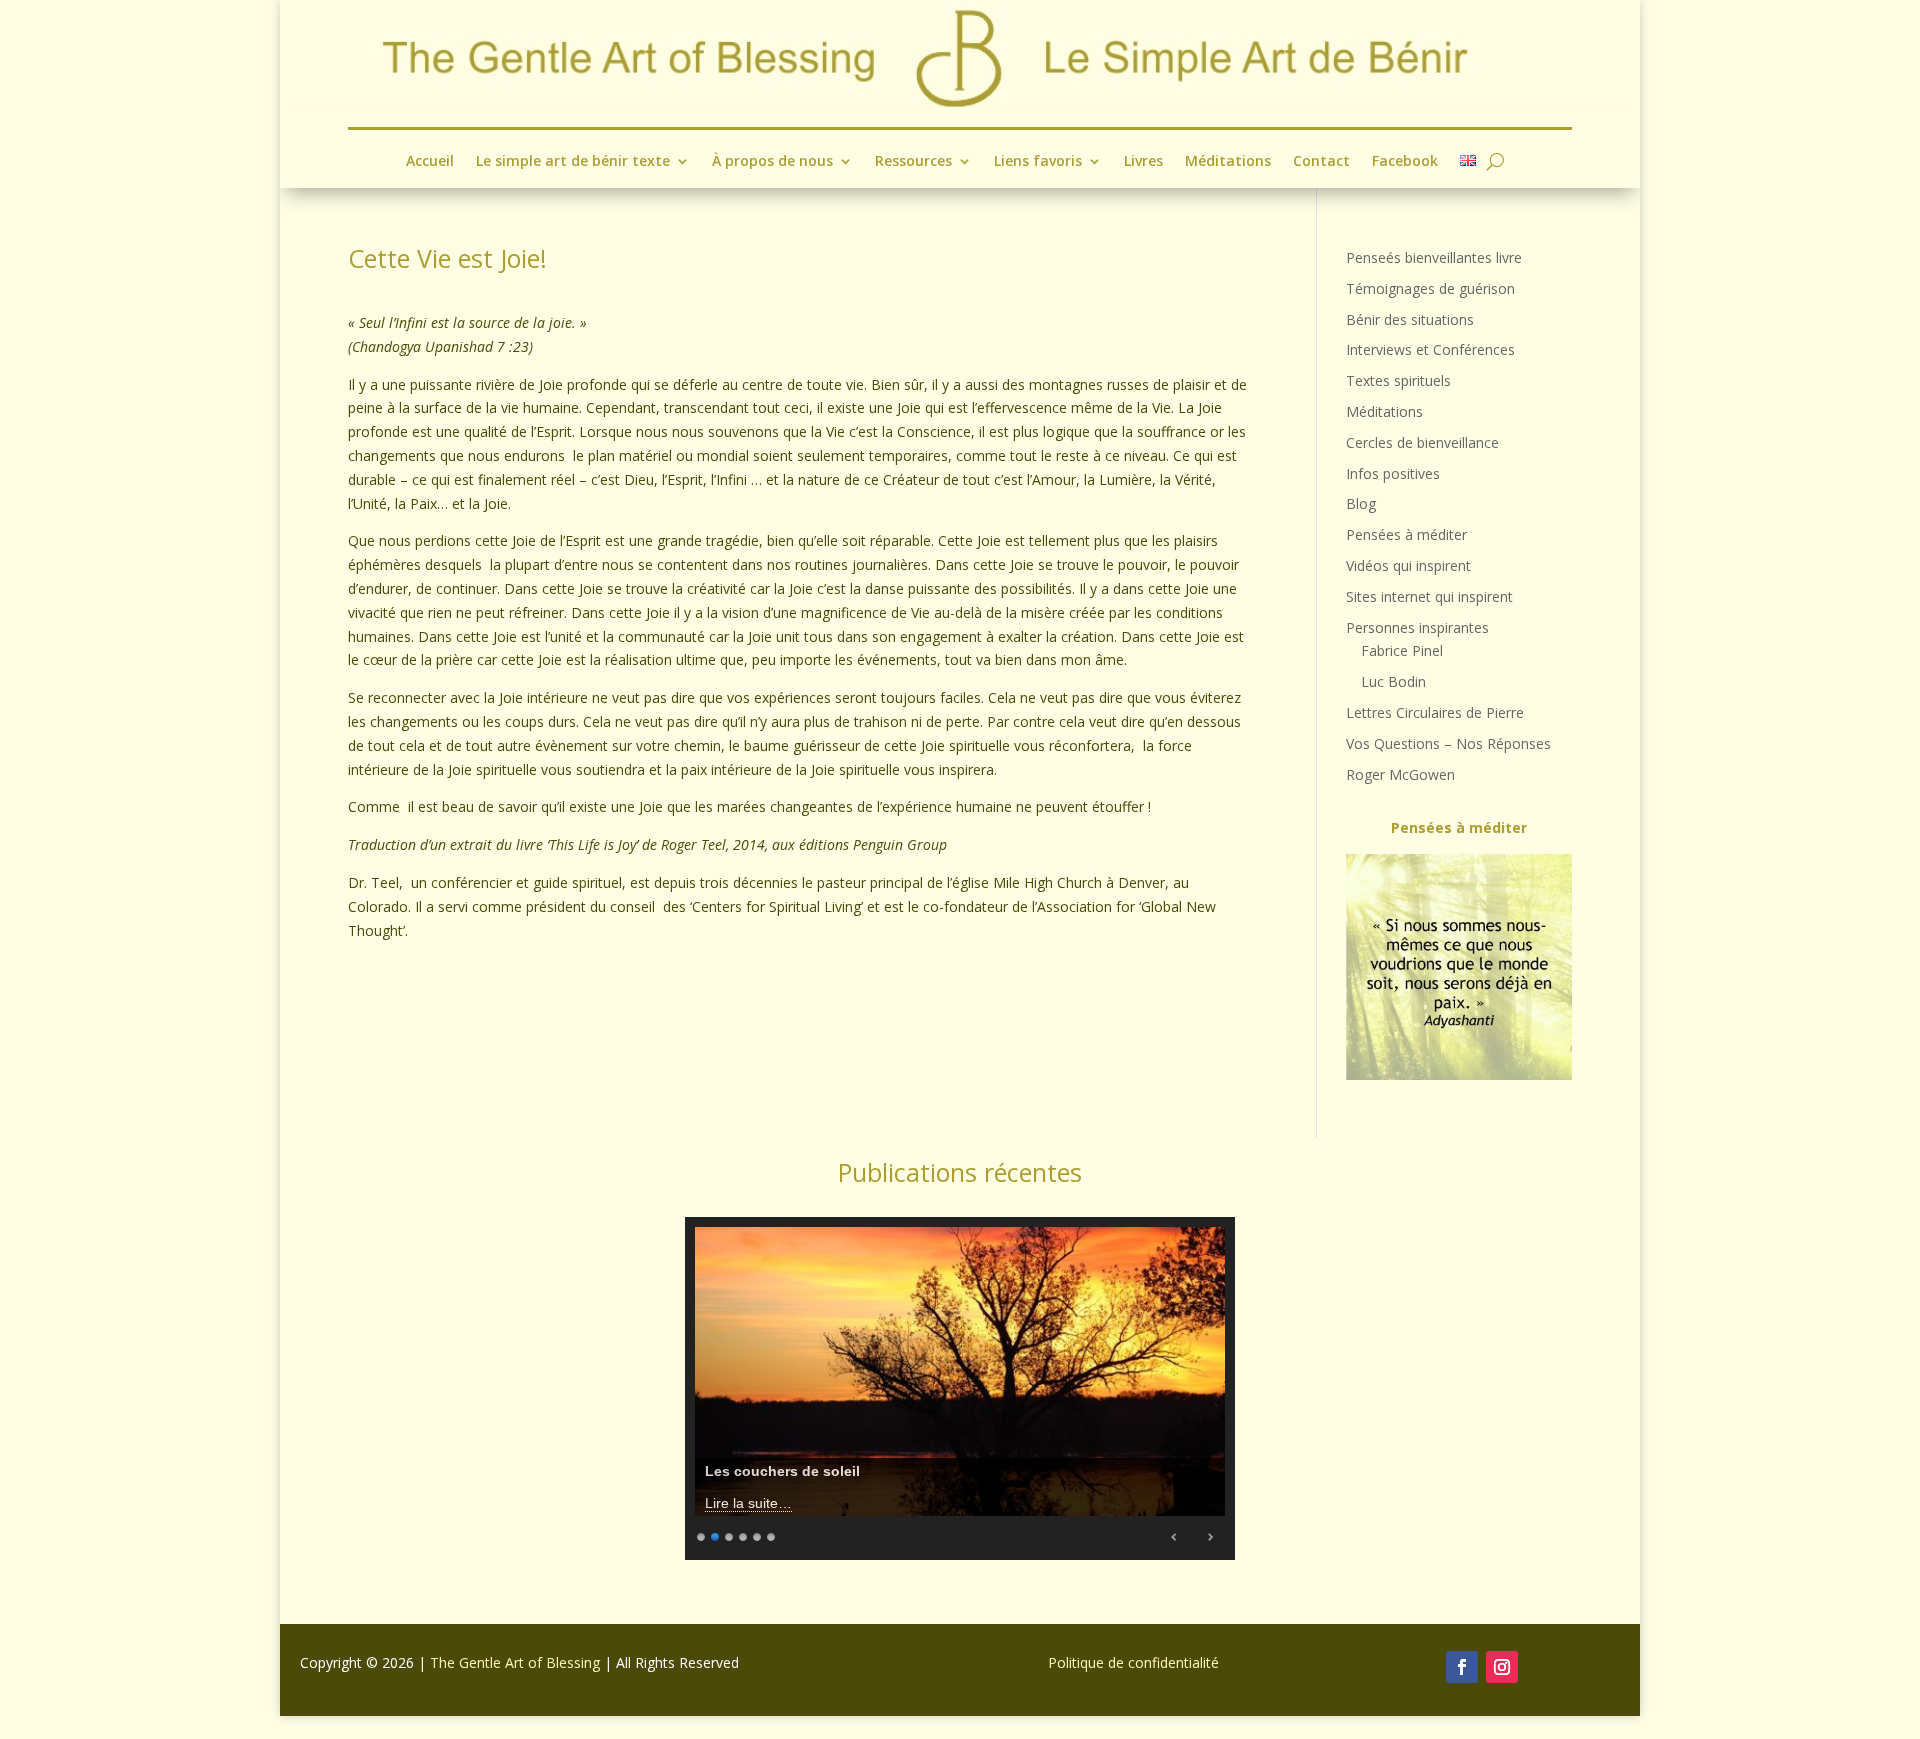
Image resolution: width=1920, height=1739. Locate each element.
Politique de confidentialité (1133, 1662)
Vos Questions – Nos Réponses (1448, 743)
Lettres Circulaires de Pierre (1435, 712)
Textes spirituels (1398, 380)
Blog (1361, 503)
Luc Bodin (1393, 681)
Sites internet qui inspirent (1429, 596)
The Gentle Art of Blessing (515, 1662)
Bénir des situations (1410, 319)
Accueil (430, 162)
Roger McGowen (1400, 774)
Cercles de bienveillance (1422, 442)
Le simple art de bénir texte (573, 162)
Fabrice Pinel (1402, 650)
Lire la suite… (748, 1503)
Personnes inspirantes (1417, 627)
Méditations (1228, 162)
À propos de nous (772, 162)
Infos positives (1393, 473)
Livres (1143, 162)
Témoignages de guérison (1430, 288)
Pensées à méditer (1406, 534)
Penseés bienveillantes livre (1434, 257)
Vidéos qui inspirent (1408, 565)
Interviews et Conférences (1430, 349)
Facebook (1405, 162)
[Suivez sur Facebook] (1462, 1667)
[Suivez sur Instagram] (1502, 1667)
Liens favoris (1038, 162)
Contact (1321, 162)
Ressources (913, 162)
